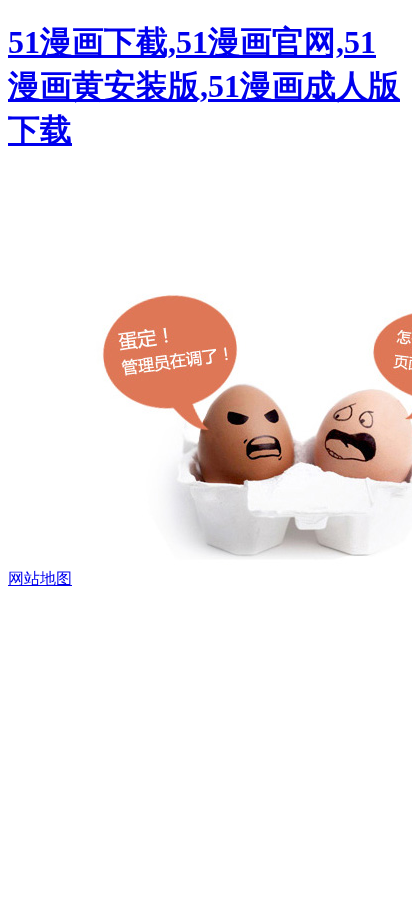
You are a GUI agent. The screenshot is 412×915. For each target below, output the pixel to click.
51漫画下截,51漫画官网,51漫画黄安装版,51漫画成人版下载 (204, 86)
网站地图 (40, 578)
